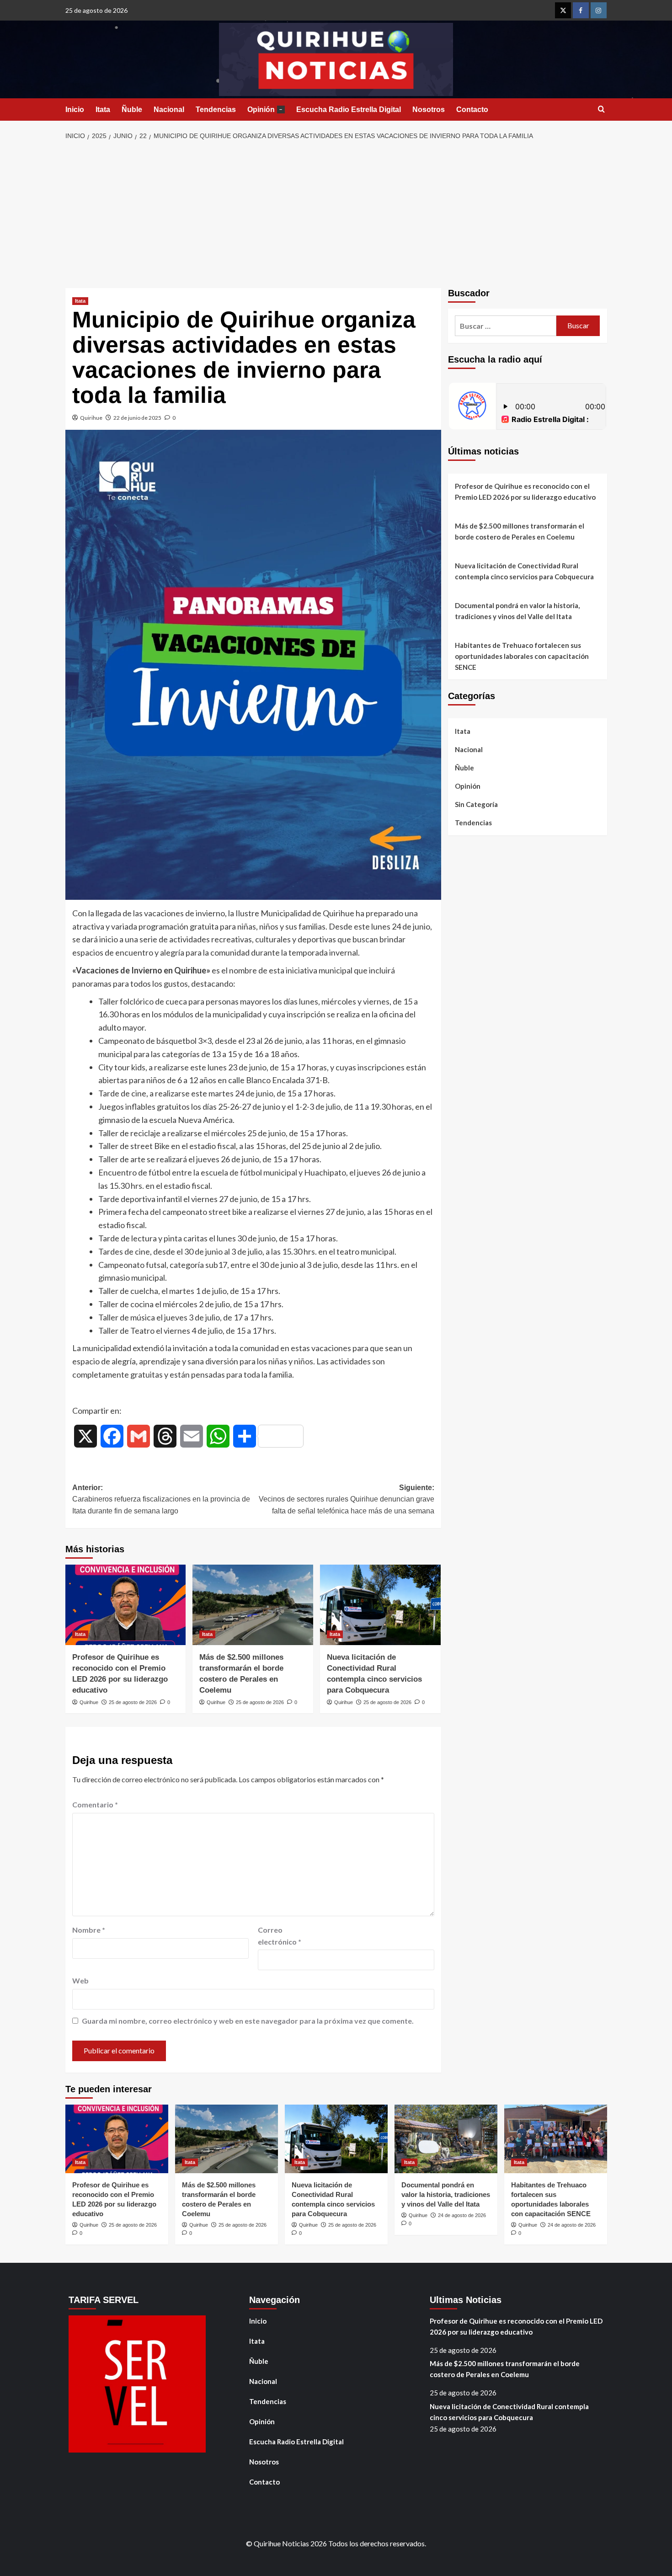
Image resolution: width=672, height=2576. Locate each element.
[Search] (601, 110)
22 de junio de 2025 (137, 418)
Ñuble (132, 110)
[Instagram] (599, 10)
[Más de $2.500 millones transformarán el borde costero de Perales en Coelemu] (253, 1605)
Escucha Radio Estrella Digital (349, 110)
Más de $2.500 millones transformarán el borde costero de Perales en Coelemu (520, 531)
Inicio (75, 110)
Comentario (95, 1804)
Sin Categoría (476, 804)
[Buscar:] (506, 326)
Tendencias (216, 110)
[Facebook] (581, 10)
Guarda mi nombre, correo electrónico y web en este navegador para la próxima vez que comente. (248, 2021)
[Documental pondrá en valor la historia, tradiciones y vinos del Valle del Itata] (446, 2139)
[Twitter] (563, 10)
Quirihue (91, 418)
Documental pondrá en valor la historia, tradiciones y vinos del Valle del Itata (517, 611)
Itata (103, 110)
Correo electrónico (280, 1936)
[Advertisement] (336, 215)
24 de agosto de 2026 (462, 2215)
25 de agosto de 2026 (133, 1702)
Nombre (89, 1930)
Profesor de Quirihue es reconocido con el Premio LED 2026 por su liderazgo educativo (525, 492)
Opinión (265, 110)
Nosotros (429, 110)
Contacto (472, 110)
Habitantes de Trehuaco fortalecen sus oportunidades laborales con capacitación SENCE (522, 656)
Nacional (169, 110)
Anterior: (161, 1499)
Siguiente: (347, 1499)
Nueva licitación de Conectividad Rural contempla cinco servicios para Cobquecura (524, 571)
